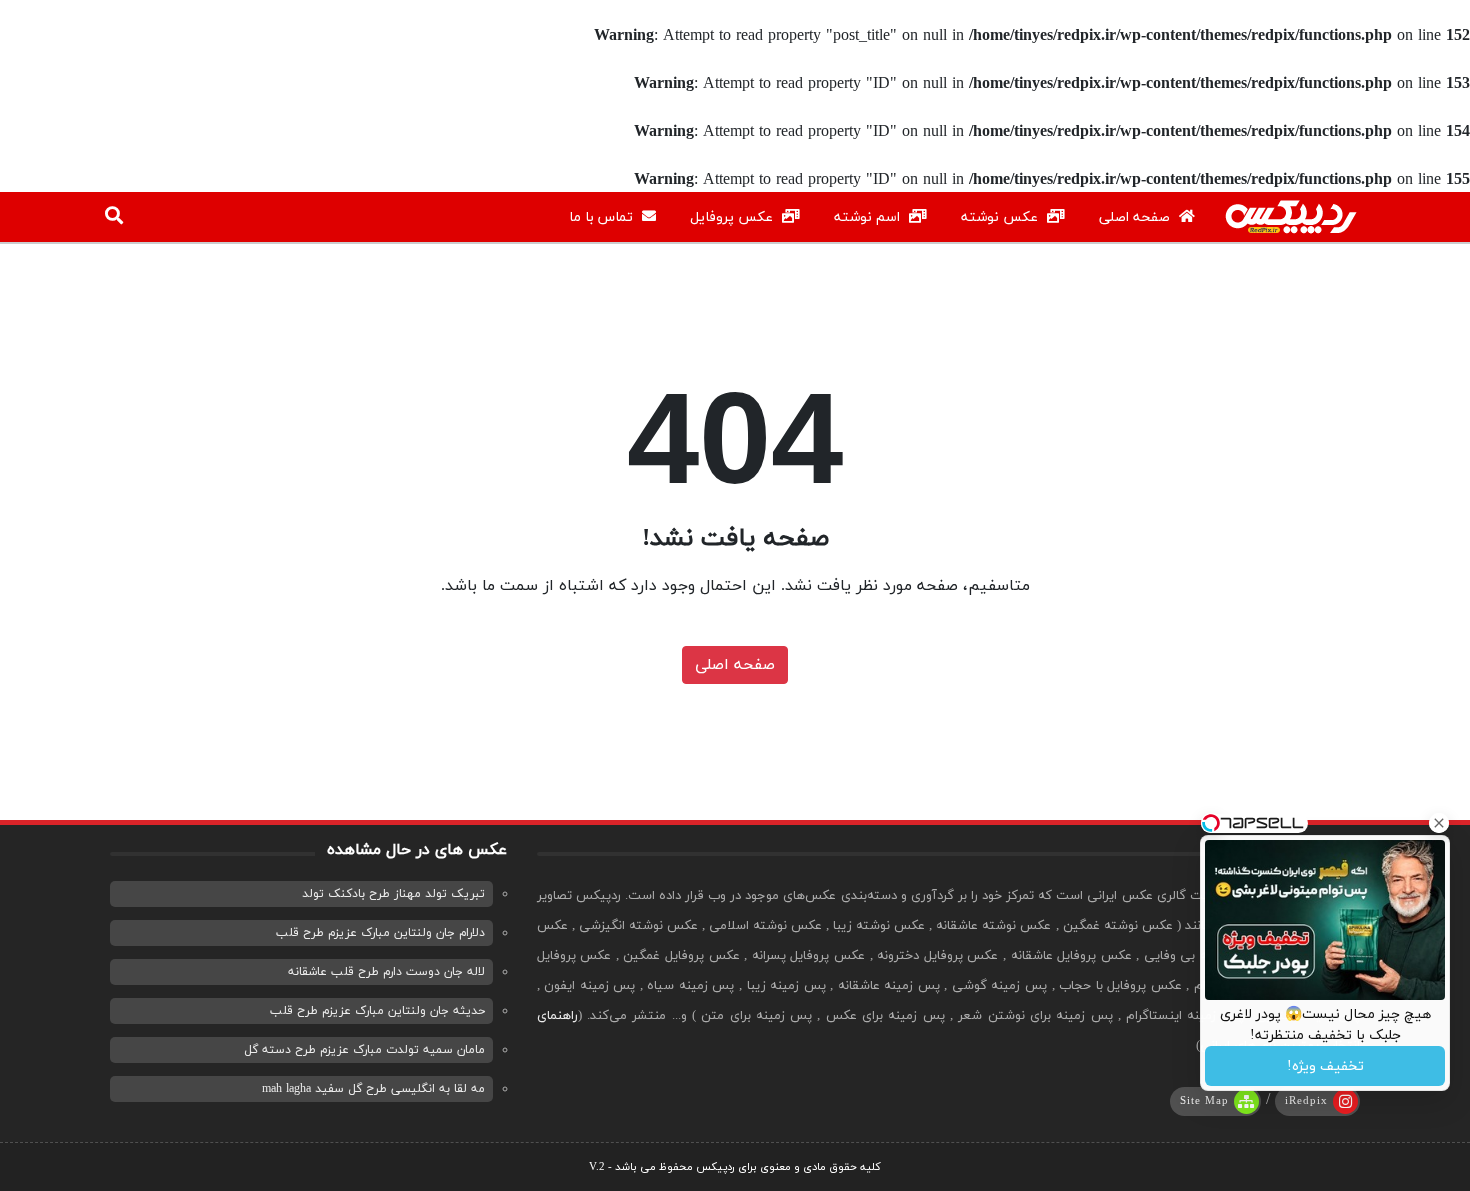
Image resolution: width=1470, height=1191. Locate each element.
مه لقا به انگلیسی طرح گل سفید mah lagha (373, 1089)
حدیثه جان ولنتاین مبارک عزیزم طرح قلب (377, 1011)
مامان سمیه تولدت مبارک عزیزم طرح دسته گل (364, 1050)
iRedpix (1306, 1101)
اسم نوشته (869, 217)
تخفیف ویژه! (1325, 1066)
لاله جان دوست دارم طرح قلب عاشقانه (386, 972)
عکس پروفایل (733, 217)
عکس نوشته (1001, 217)
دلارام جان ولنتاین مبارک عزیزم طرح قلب (380, 933)
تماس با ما (603, 217)
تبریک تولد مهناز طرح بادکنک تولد (393, 894)
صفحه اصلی (1136, 217)
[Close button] (1439, 823)
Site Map (1204, 1101)
